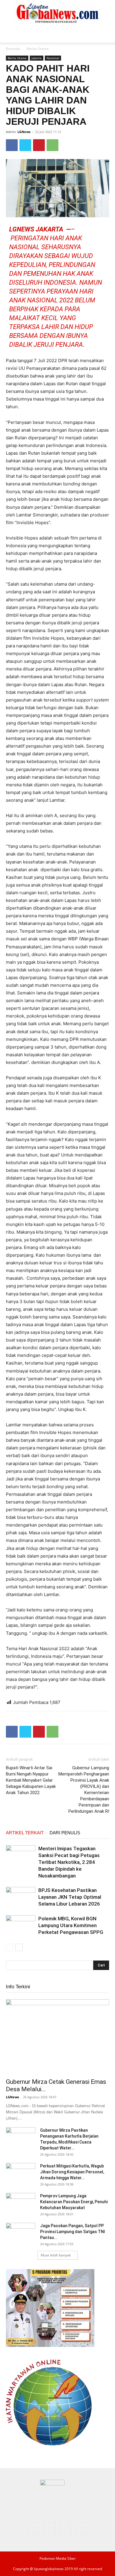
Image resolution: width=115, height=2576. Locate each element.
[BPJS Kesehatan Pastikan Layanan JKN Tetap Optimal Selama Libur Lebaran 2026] (21, 1897)
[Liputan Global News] (57, 14)
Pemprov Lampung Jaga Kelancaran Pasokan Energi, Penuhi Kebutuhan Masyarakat (74, 2202)
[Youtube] (81, 2528)
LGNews (24, 132)
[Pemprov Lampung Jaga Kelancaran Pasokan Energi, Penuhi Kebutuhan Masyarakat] (21, 2203)
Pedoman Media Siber (58, 2558)
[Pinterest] (39, 145)
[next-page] (19, 1947)
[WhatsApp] (52, 145)
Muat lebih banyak (56, 2255)
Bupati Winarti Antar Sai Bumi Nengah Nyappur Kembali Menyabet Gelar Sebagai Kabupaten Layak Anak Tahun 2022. (31, 1780)
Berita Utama (38, 49)
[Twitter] (25, 145)
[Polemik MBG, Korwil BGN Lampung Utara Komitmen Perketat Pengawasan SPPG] (21, 1925)
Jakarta (37, 58)
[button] (10, 35)
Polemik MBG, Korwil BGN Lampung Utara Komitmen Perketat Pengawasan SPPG (71, 1925)
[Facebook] (12, 145)
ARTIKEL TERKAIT (25, 1833)
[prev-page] (10, 1947)
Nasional (53, 58)
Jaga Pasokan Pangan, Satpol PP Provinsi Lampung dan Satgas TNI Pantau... (73, 2232)
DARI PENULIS (65, 1833)
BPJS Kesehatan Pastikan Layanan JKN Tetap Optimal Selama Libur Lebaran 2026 (70, 1897)
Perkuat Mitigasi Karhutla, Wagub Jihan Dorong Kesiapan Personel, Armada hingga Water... (72, 2172)
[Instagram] (50, 2528)
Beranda (13, 49)
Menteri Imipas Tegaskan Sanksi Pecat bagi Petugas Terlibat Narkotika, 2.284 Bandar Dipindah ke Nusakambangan (69, 1862)
